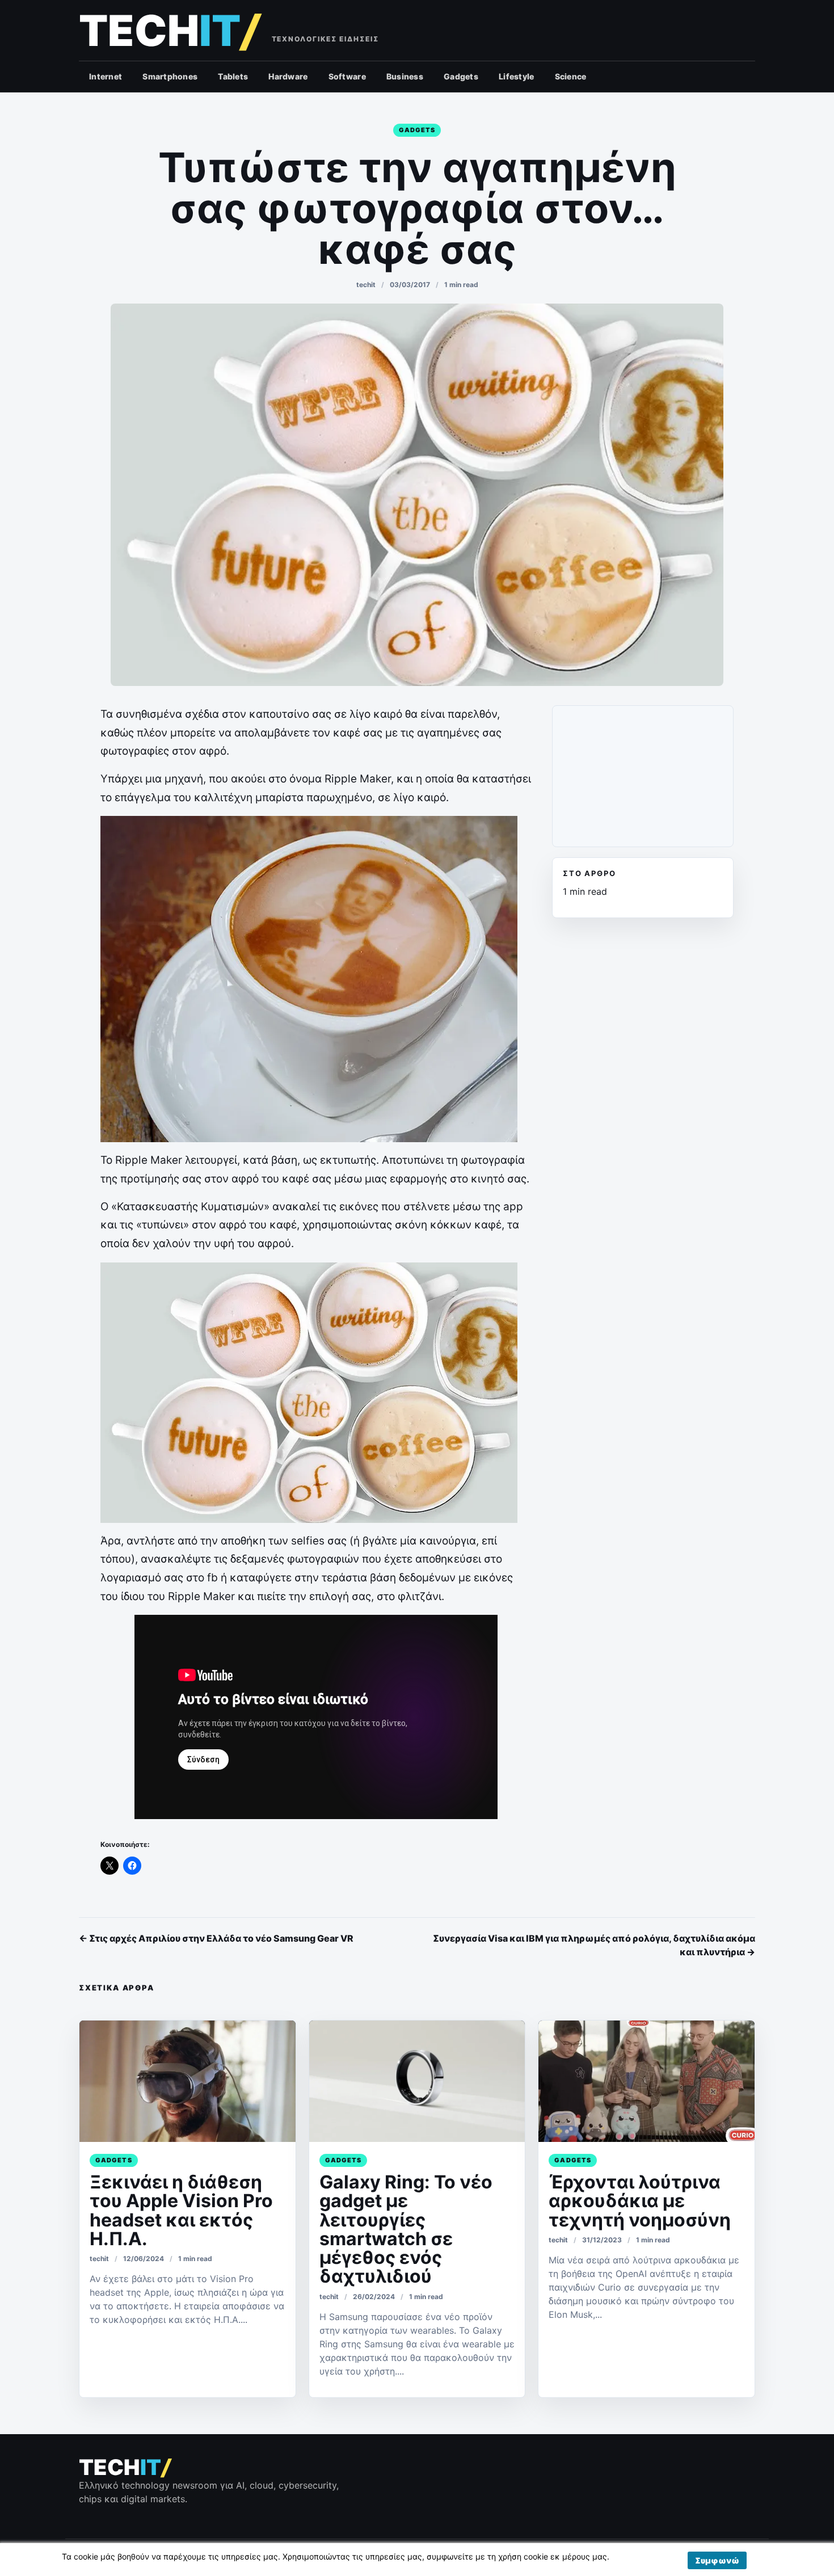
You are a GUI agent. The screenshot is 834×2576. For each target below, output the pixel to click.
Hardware (288, 76)
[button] (717, 2560)
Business (405, 76)
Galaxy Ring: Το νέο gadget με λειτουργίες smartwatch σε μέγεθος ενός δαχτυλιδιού (406, 2229)
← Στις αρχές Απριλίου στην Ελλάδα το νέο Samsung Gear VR (216, 1938)
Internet (106, 76)
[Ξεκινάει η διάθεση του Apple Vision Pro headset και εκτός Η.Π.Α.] (188, 2081)
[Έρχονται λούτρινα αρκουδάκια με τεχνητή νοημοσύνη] (646, 2081)
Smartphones (170, 76)
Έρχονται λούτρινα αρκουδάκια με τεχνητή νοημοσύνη (640, 2201)
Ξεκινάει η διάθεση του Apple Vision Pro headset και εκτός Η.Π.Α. (181, 2210)
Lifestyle (517, 76)
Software (347, 76)
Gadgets (461, 76)
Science (571, 76)
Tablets (233, 76)
